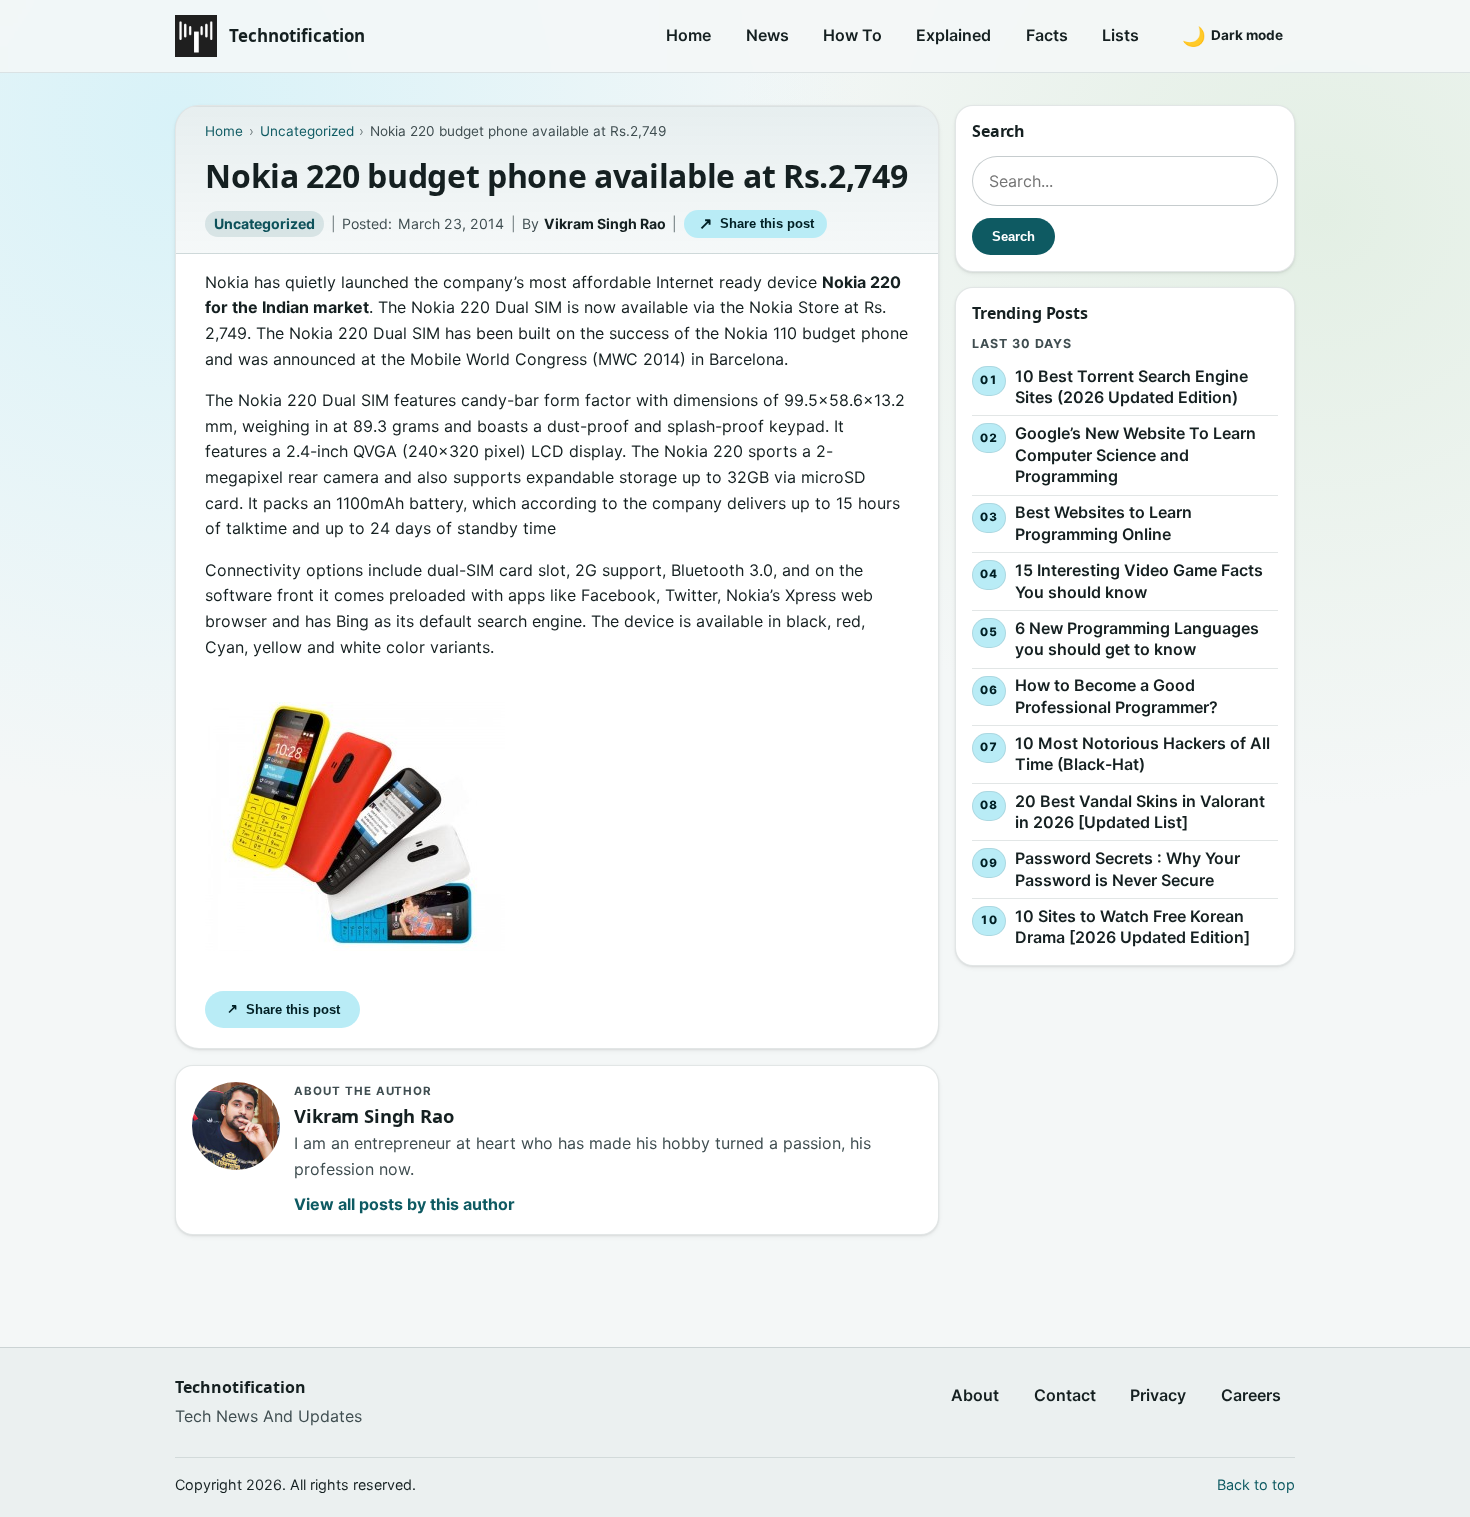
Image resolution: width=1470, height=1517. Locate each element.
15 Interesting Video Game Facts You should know (1139, 581)
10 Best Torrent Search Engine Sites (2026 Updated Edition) (1131, 387)
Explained (953, 35)
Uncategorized (264, 223)
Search (1013, 236)
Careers (1251, 1395)
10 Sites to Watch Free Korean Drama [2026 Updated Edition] (1132, 927)
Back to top (1256, 1484)
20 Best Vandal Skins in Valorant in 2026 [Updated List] (1140, 812)
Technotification (297, 35)
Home (688, 35)
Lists (1120, 35)
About (975, 1395)
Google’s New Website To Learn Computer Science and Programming (1135, 454)
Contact (1065, 1395)
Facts (1047, 35)
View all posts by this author (404, 1204)
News (767, 35)
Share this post (756, 223)
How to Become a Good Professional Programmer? (1116, 696)
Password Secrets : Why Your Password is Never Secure (1127, 869)
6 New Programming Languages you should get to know (1137, 639)
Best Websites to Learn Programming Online (1103, 524)
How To (852, 35)
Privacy (1158, 1395)
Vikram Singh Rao (605, 223)
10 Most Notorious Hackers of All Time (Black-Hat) (1142, 754)
